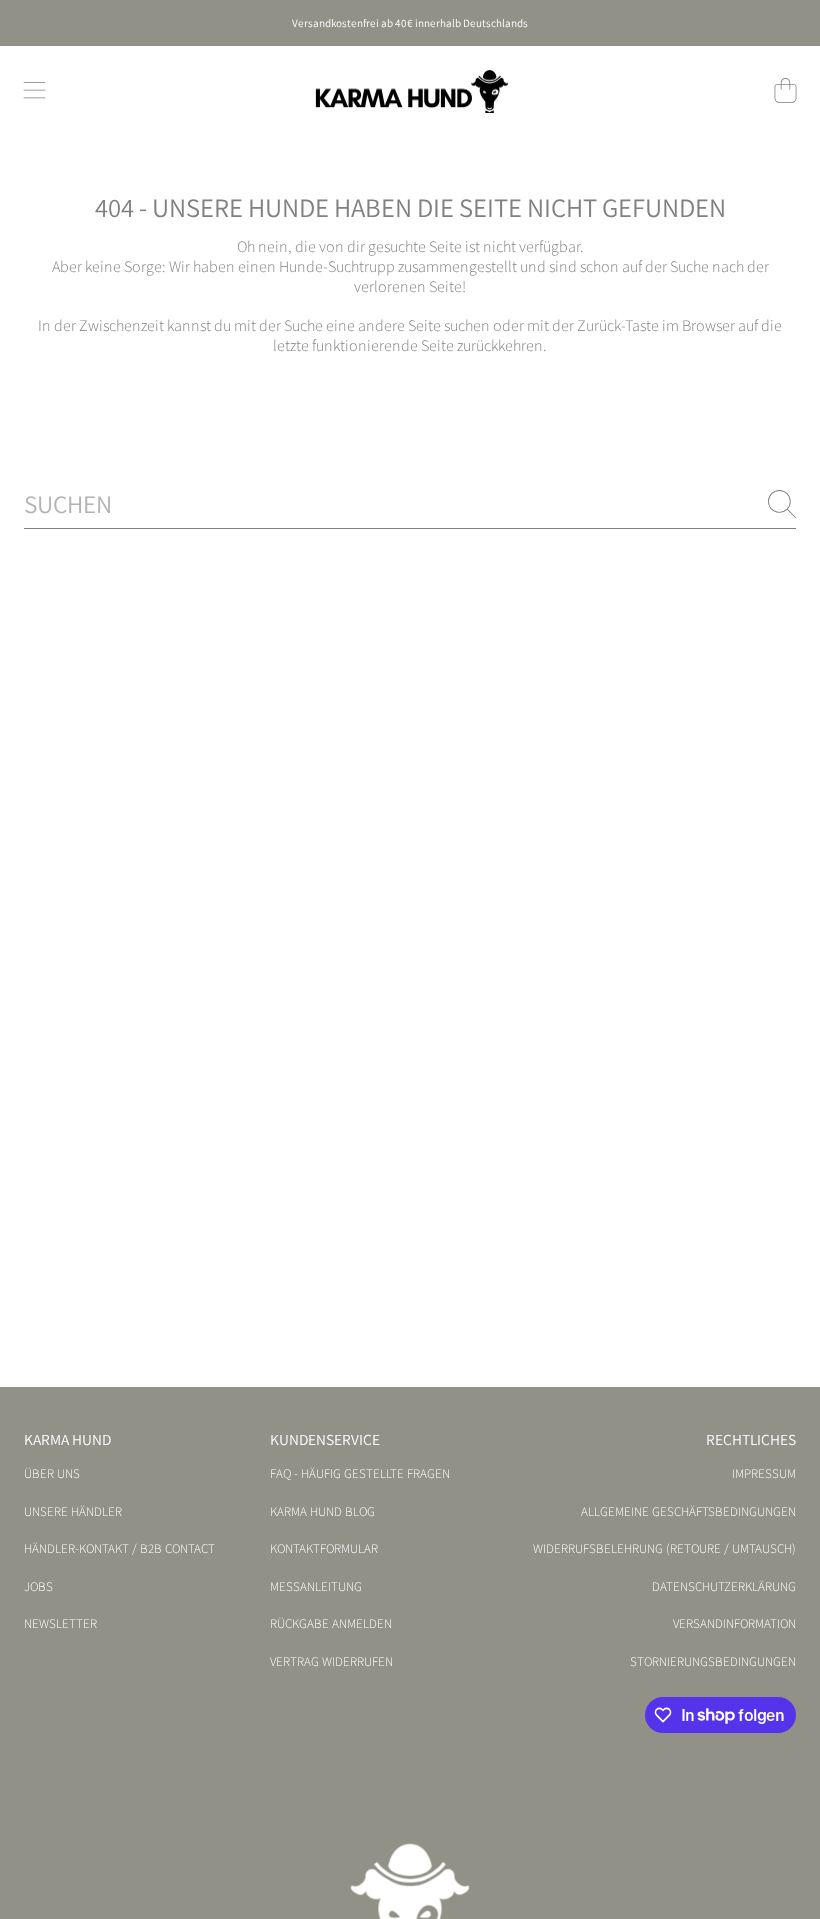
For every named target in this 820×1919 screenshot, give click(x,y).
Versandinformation (734, 1624)
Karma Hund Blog (322, 1512)
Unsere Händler (73, 1512)
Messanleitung (316, 1587)
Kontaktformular (324, 1549)
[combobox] (410, 503)
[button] (35, 91)
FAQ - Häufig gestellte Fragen (360, 1474)
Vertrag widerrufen (331, 1662)
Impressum (764, 1474)
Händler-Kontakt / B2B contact (119, 1549)
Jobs (38, 1587)
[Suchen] (782, 504)
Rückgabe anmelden (331, 1624)
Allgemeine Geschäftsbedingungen (688, 1512)
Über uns (52, 1474)
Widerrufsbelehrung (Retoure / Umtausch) (664, 1549)
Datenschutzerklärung (724, 1587)
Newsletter (60, 1624)
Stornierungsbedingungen (713, 1662)
